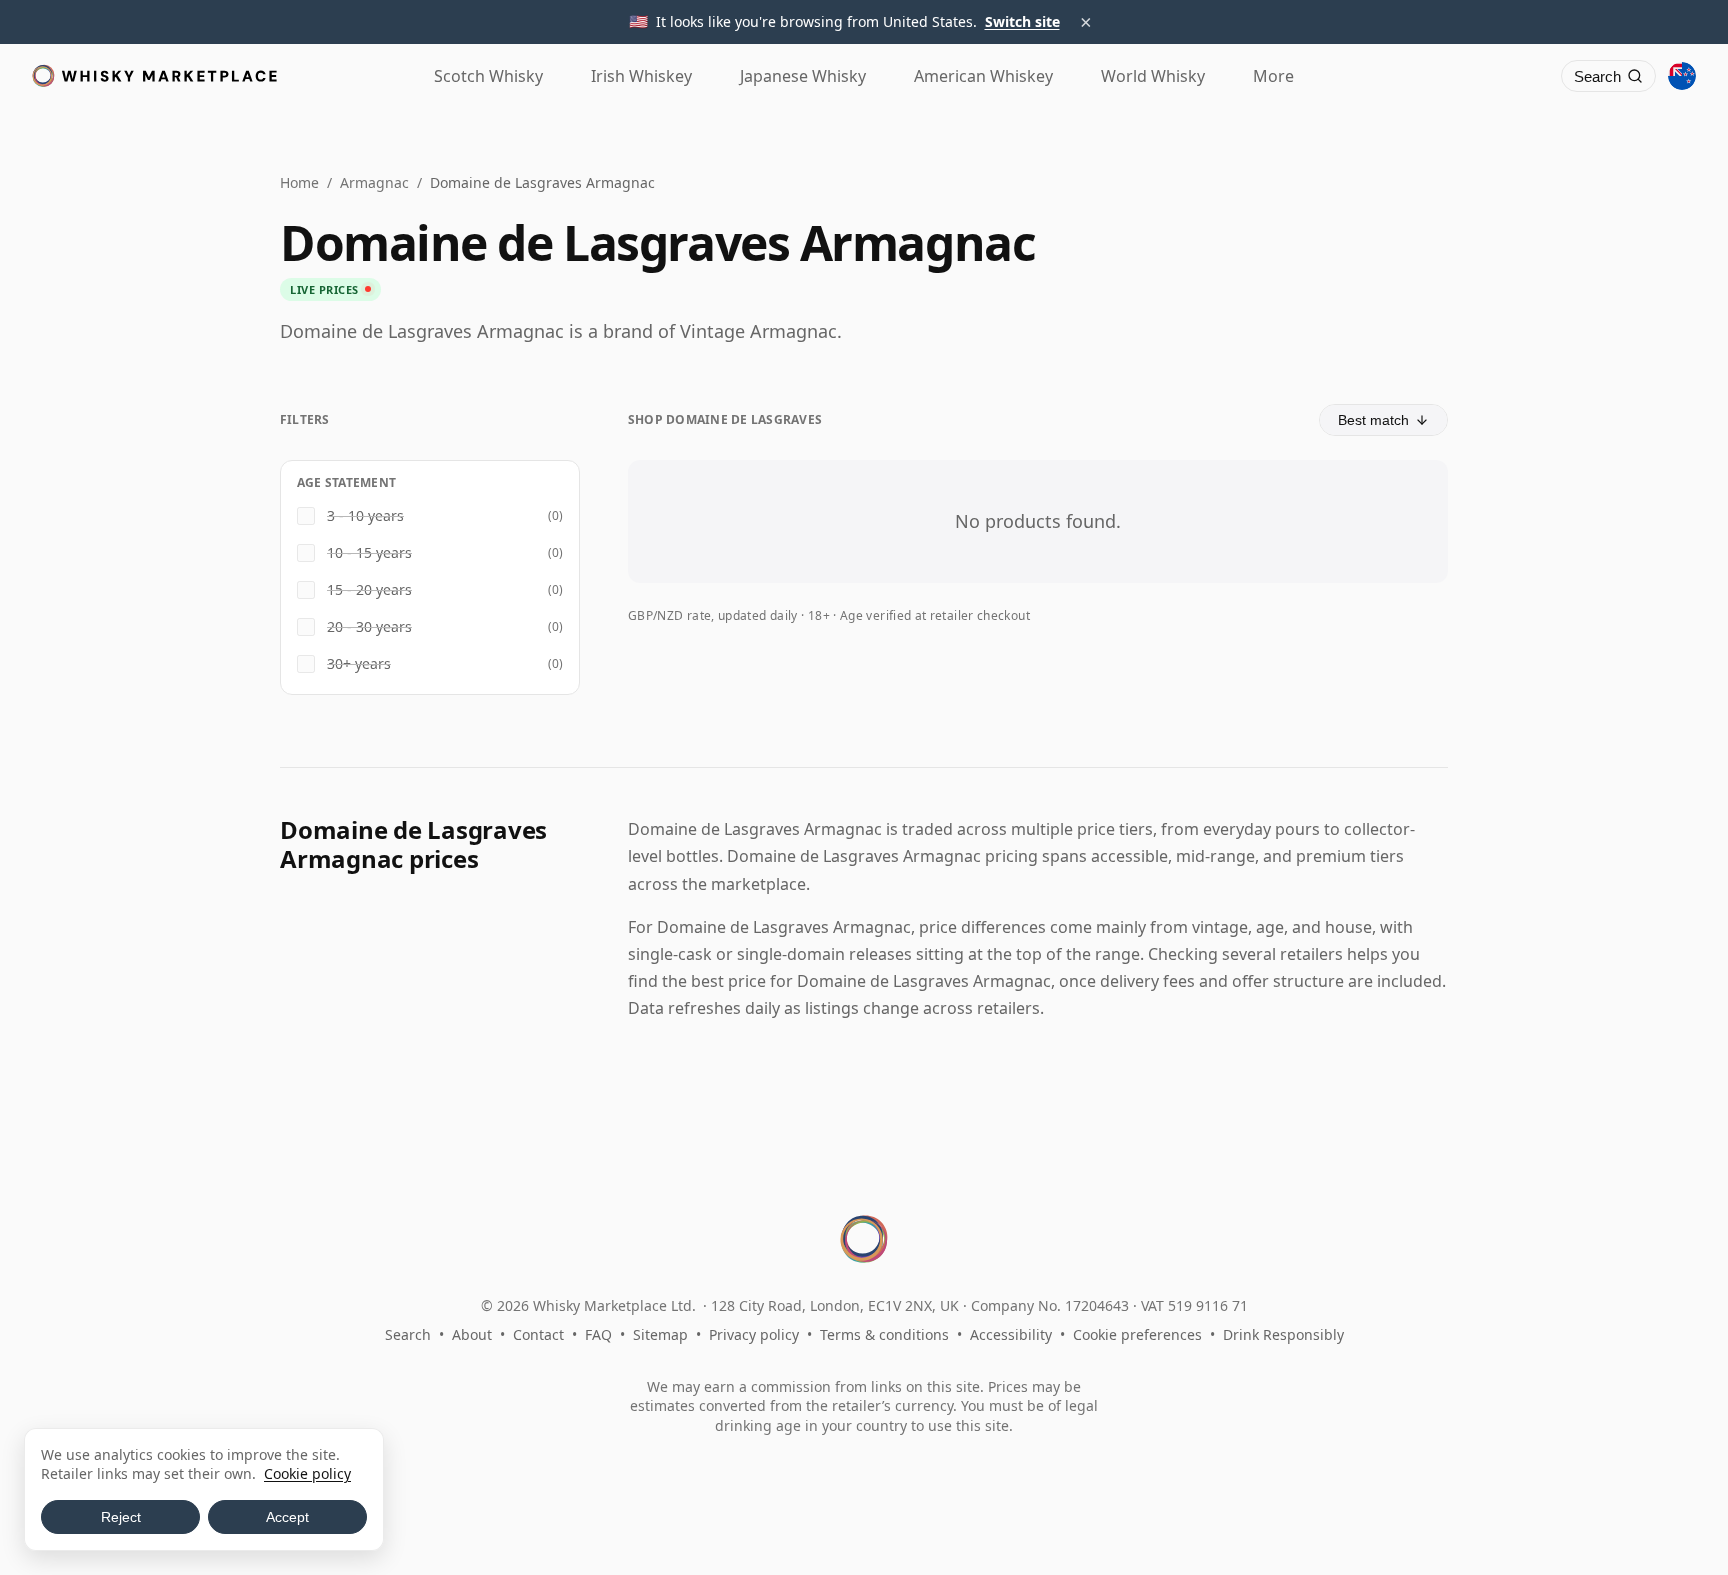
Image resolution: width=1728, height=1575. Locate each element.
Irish (641, 76)
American (983, 76)
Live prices (324, 289)
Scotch (488, 76)
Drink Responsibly (1283, 1334)
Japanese (803, 76)
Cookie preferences (1137, 1334)
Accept (287, 1517)
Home (299, 182)
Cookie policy (307, 1473)
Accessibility (1011, 1334)
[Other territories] (1682, 76)
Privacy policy (754, 1334)
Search (408, 1334)
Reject (121, 1517)
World (1153, 76)
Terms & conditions (884, 1334)
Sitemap (660, 1334)
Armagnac (374, 182)
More (1273, 76)
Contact (538, 1334)
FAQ (598, 1334)
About (472, 1334)
